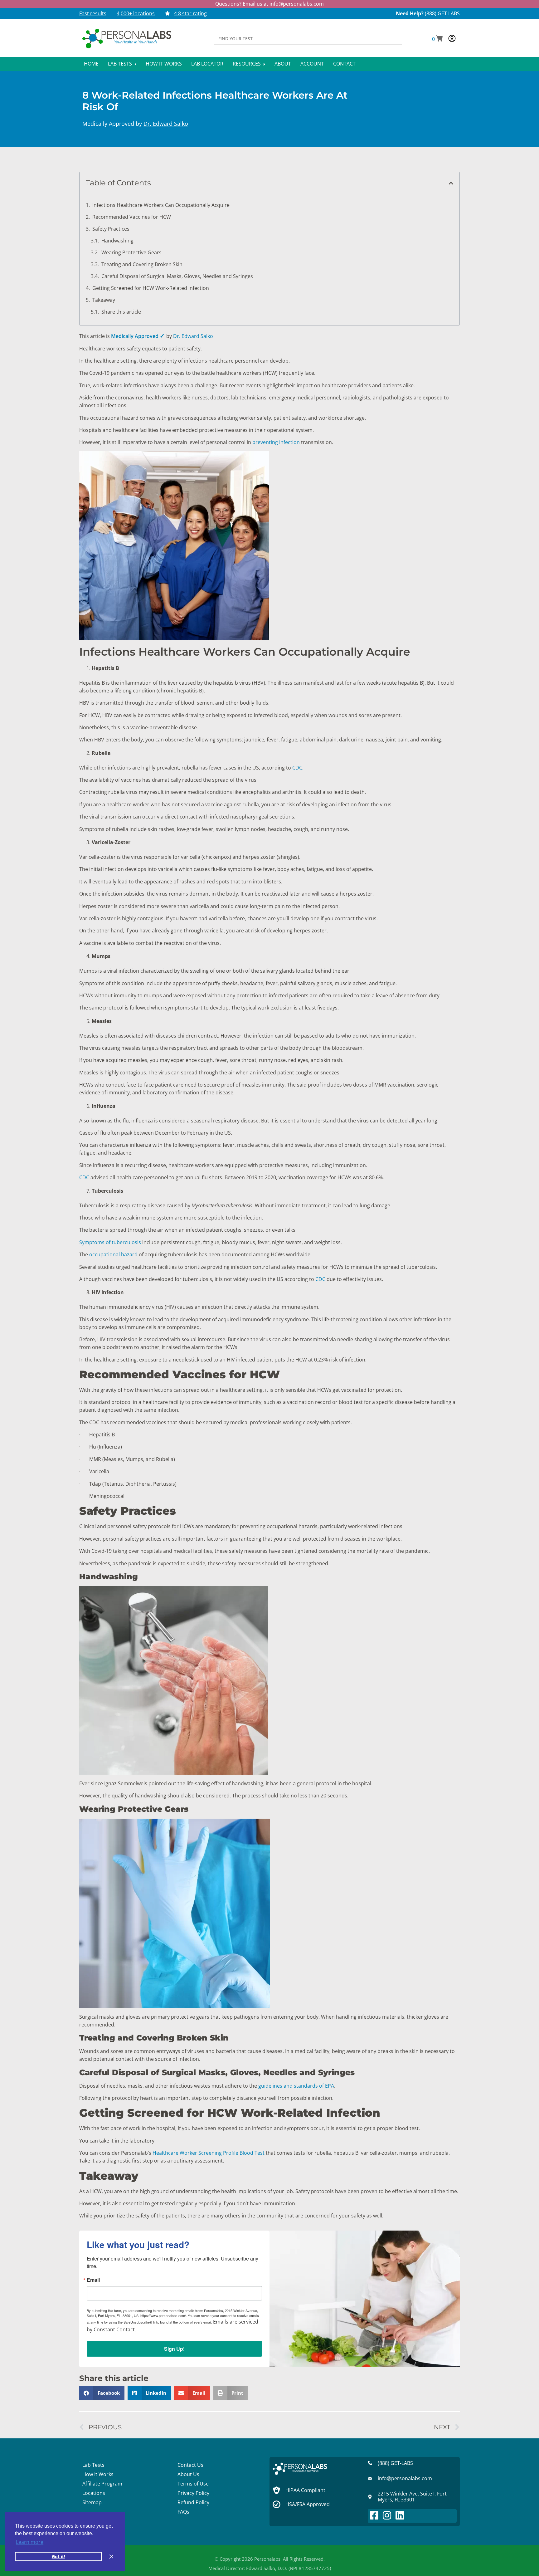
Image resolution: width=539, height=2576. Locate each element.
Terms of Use (193, 2484)
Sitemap (92, 2502)
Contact (344, 64)
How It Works (164, 64)
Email (93, 2280)
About (283, 64)
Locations (94, 2493)
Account (312, 64)
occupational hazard (113, 1254)
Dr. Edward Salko (166, 124)
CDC (297, 768)
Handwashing (117, 241)
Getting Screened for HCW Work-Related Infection (151, 288)
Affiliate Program (102, 2484)
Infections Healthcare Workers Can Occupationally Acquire (161, 205)
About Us (188, 2474)
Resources (247, 64)
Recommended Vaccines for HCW (132, 217)
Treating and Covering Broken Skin (142, 264)
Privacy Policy (193, 2493)
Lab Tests (121, 64)
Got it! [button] (58, 2556)
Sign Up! (174, 2349)
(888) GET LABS (442, 13)
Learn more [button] (30, 2542)
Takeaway (104, 300)
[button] (437, 39)
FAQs (183, 2512)
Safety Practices (111, 229)
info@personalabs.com (297, 4)
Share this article (121, 312)
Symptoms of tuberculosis (110, 1242)
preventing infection (276, 442)
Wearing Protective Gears (131, 252)
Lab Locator (207, 64)
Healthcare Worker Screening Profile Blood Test (208, 2153)
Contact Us (190, 2465)
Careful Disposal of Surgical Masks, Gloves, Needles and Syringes (177, 276)
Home (91, 64)
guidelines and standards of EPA (296, 2086)
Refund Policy (193, 2502)
